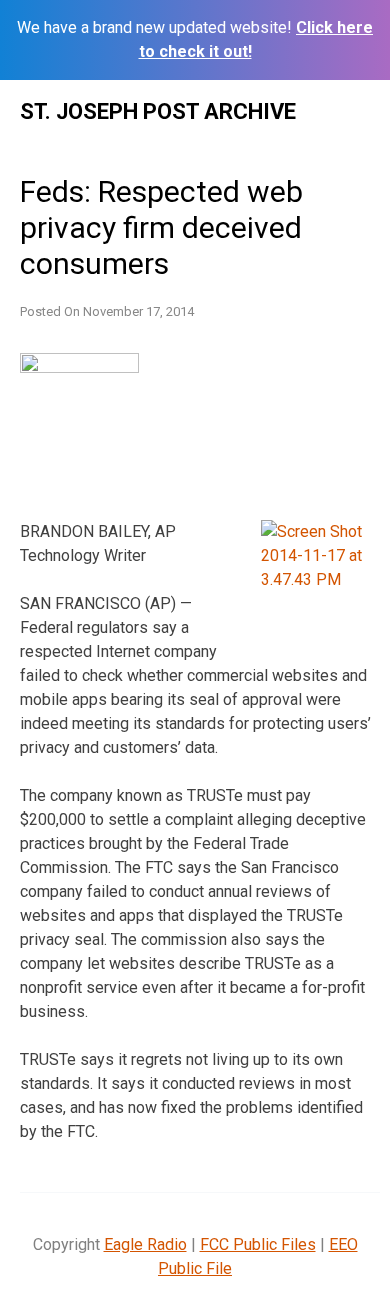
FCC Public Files (258, 1244)
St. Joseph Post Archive (158, 111)
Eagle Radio (145, 1244)
